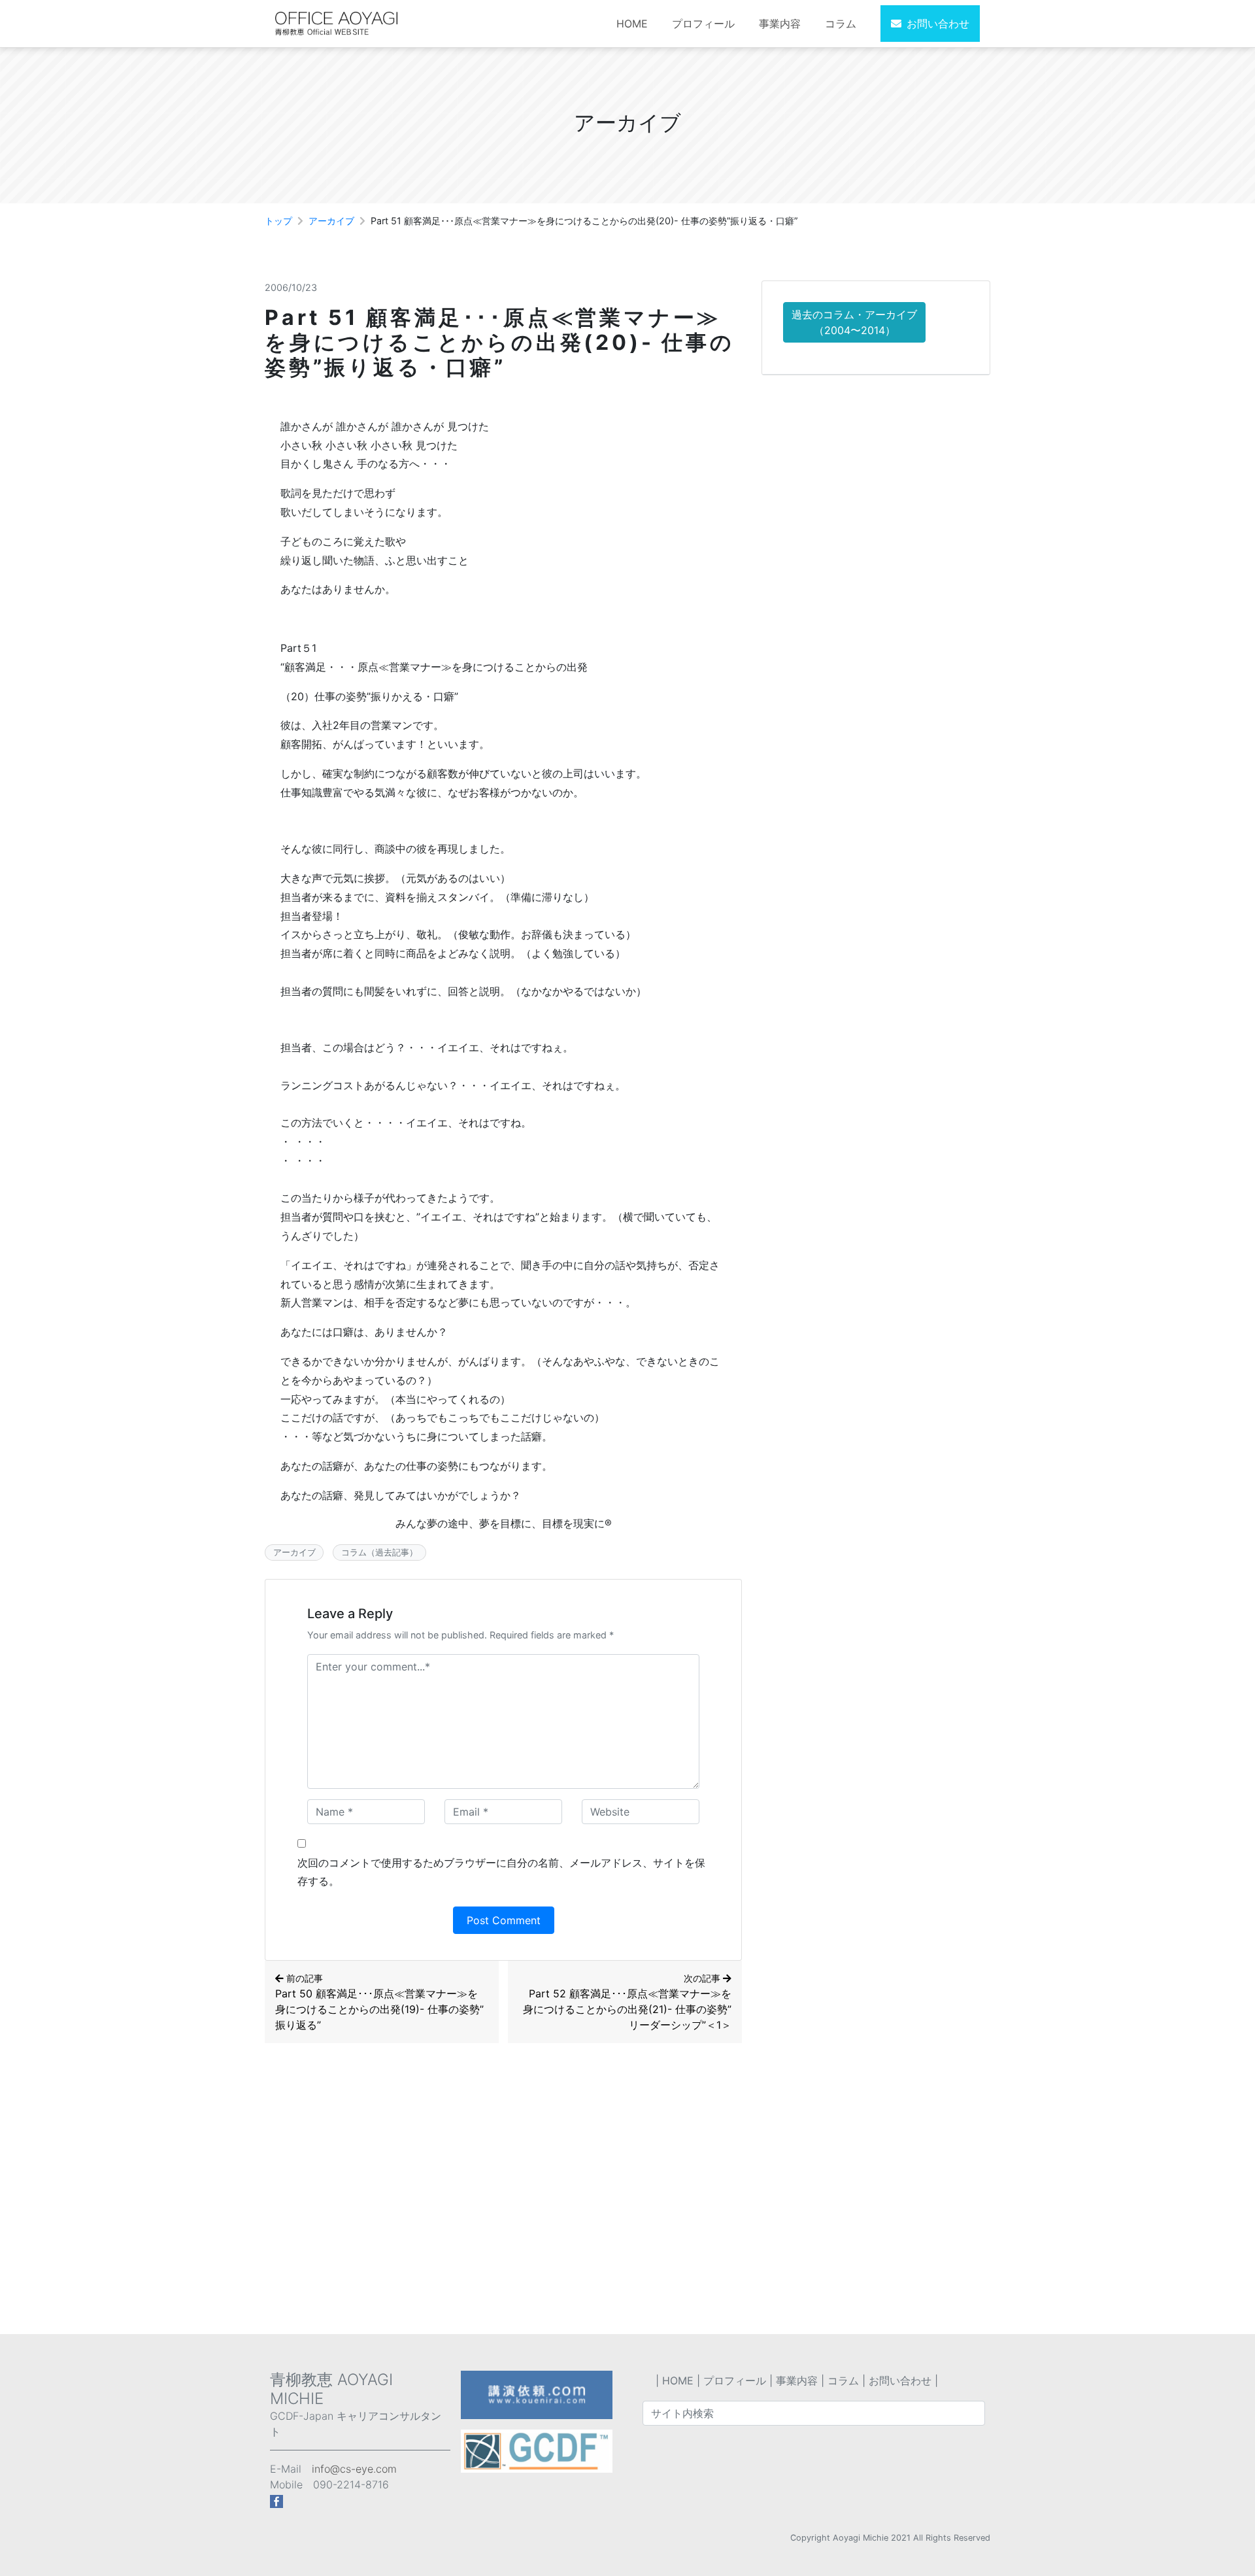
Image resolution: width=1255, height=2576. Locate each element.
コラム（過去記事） (379, 1552)
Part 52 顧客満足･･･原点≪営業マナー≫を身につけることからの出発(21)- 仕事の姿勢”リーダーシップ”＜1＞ (627, 2002)
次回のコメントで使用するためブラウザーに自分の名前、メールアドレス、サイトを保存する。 (501, 1872)
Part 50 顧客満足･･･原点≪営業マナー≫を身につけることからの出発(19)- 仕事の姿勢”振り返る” (379, 2002)
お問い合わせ (938, 24)
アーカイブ (331, 221)
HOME (632, 24)
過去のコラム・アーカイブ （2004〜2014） (854, 322)
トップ (278, 221)
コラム (841, 24)
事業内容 (780, 24)
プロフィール (703, 24)
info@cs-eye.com (354, 2469)
